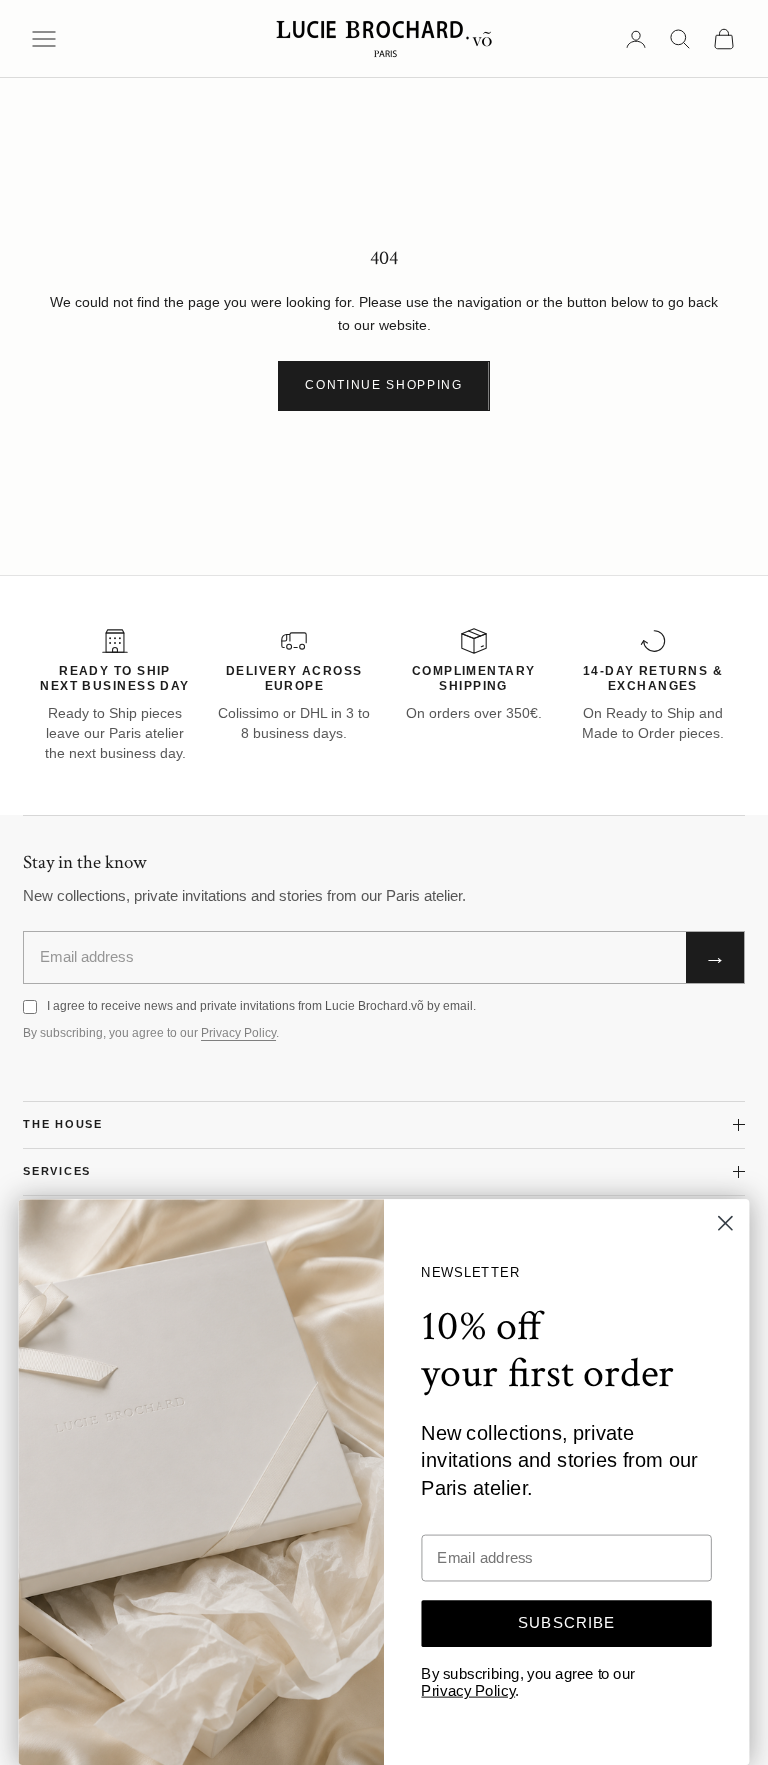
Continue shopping (384, 385)
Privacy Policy (238, 1033)
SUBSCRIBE (566, 1623)
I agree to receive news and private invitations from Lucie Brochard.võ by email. (261, 1006)
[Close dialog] (725, 1223)
